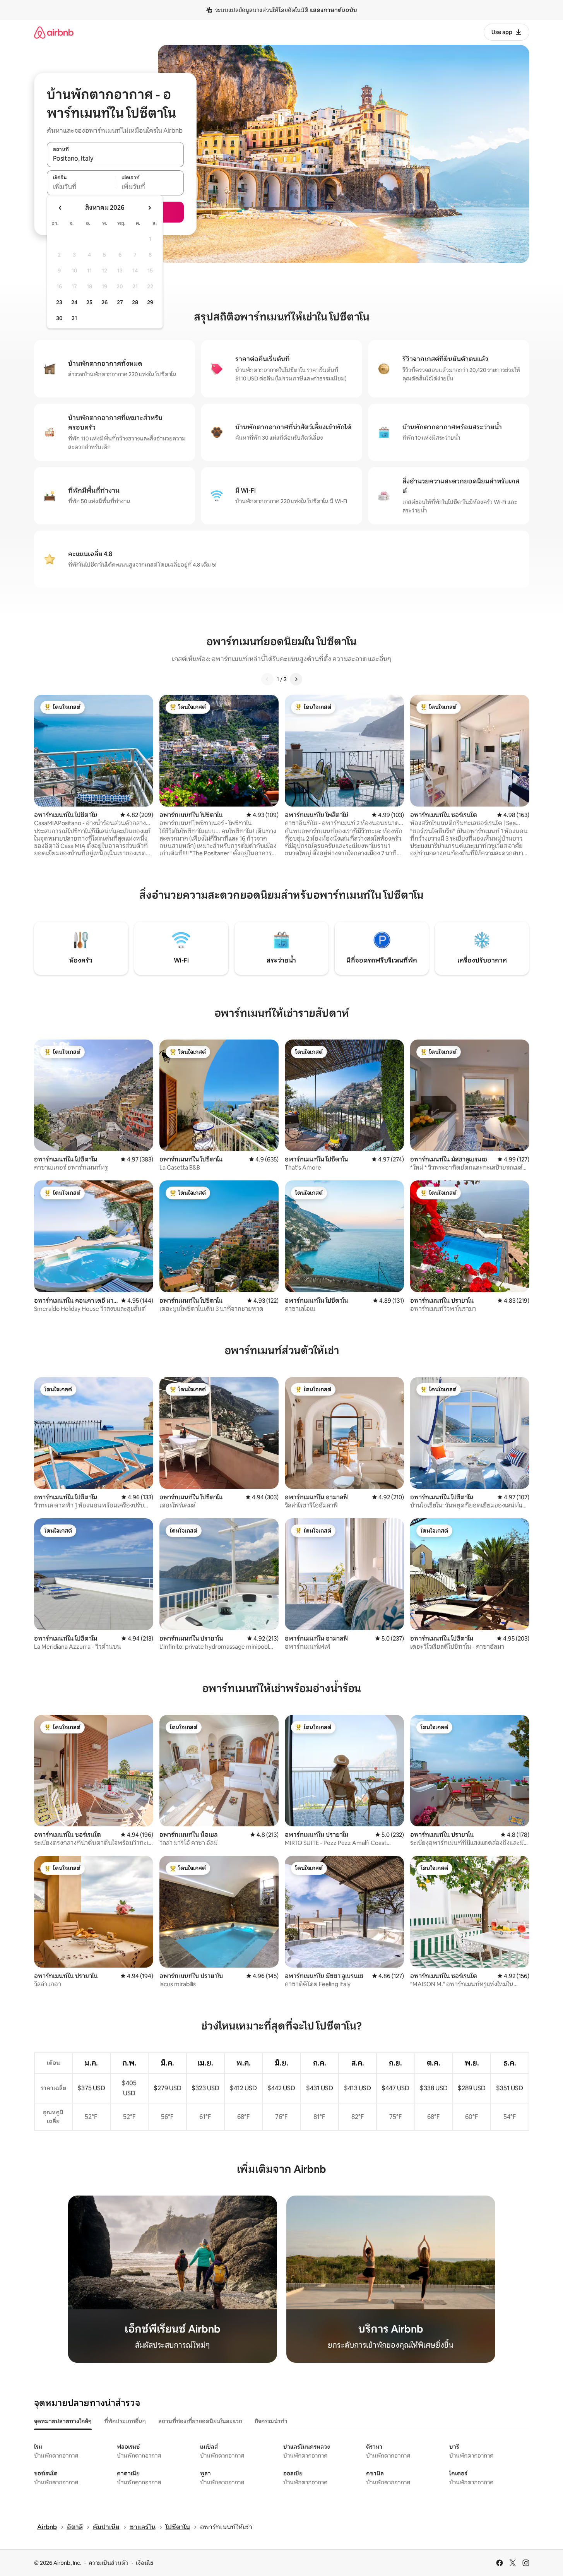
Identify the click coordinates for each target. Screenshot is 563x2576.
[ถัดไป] (296, 679)
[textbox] (81, 187)
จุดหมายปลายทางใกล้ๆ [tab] (63, 2421)
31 (74, 318)
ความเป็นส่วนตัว (109, 2563)
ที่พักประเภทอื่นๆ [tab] (125, 2421)
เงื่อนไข (145, 2563)
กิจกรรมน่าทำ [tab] (271, 2421)
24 (74, 302)
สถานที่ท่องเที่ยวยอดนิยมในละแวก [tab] (200, 2421)
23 (59, 302)
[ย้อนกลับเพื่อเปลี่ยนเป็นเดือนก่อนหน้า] (60, 208)
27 (120, 302)
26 (104, 302)
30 (59, 318)
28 (135, 302)
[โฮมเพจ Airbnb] (54, 32)
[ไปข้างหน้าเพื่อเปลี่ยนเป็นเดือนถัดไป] (149, 208)
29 (150, 302)
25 (89, 302)
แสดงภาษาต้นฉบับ (333, 10)
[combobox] (115, 159)
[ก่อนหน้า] (267, 679)
